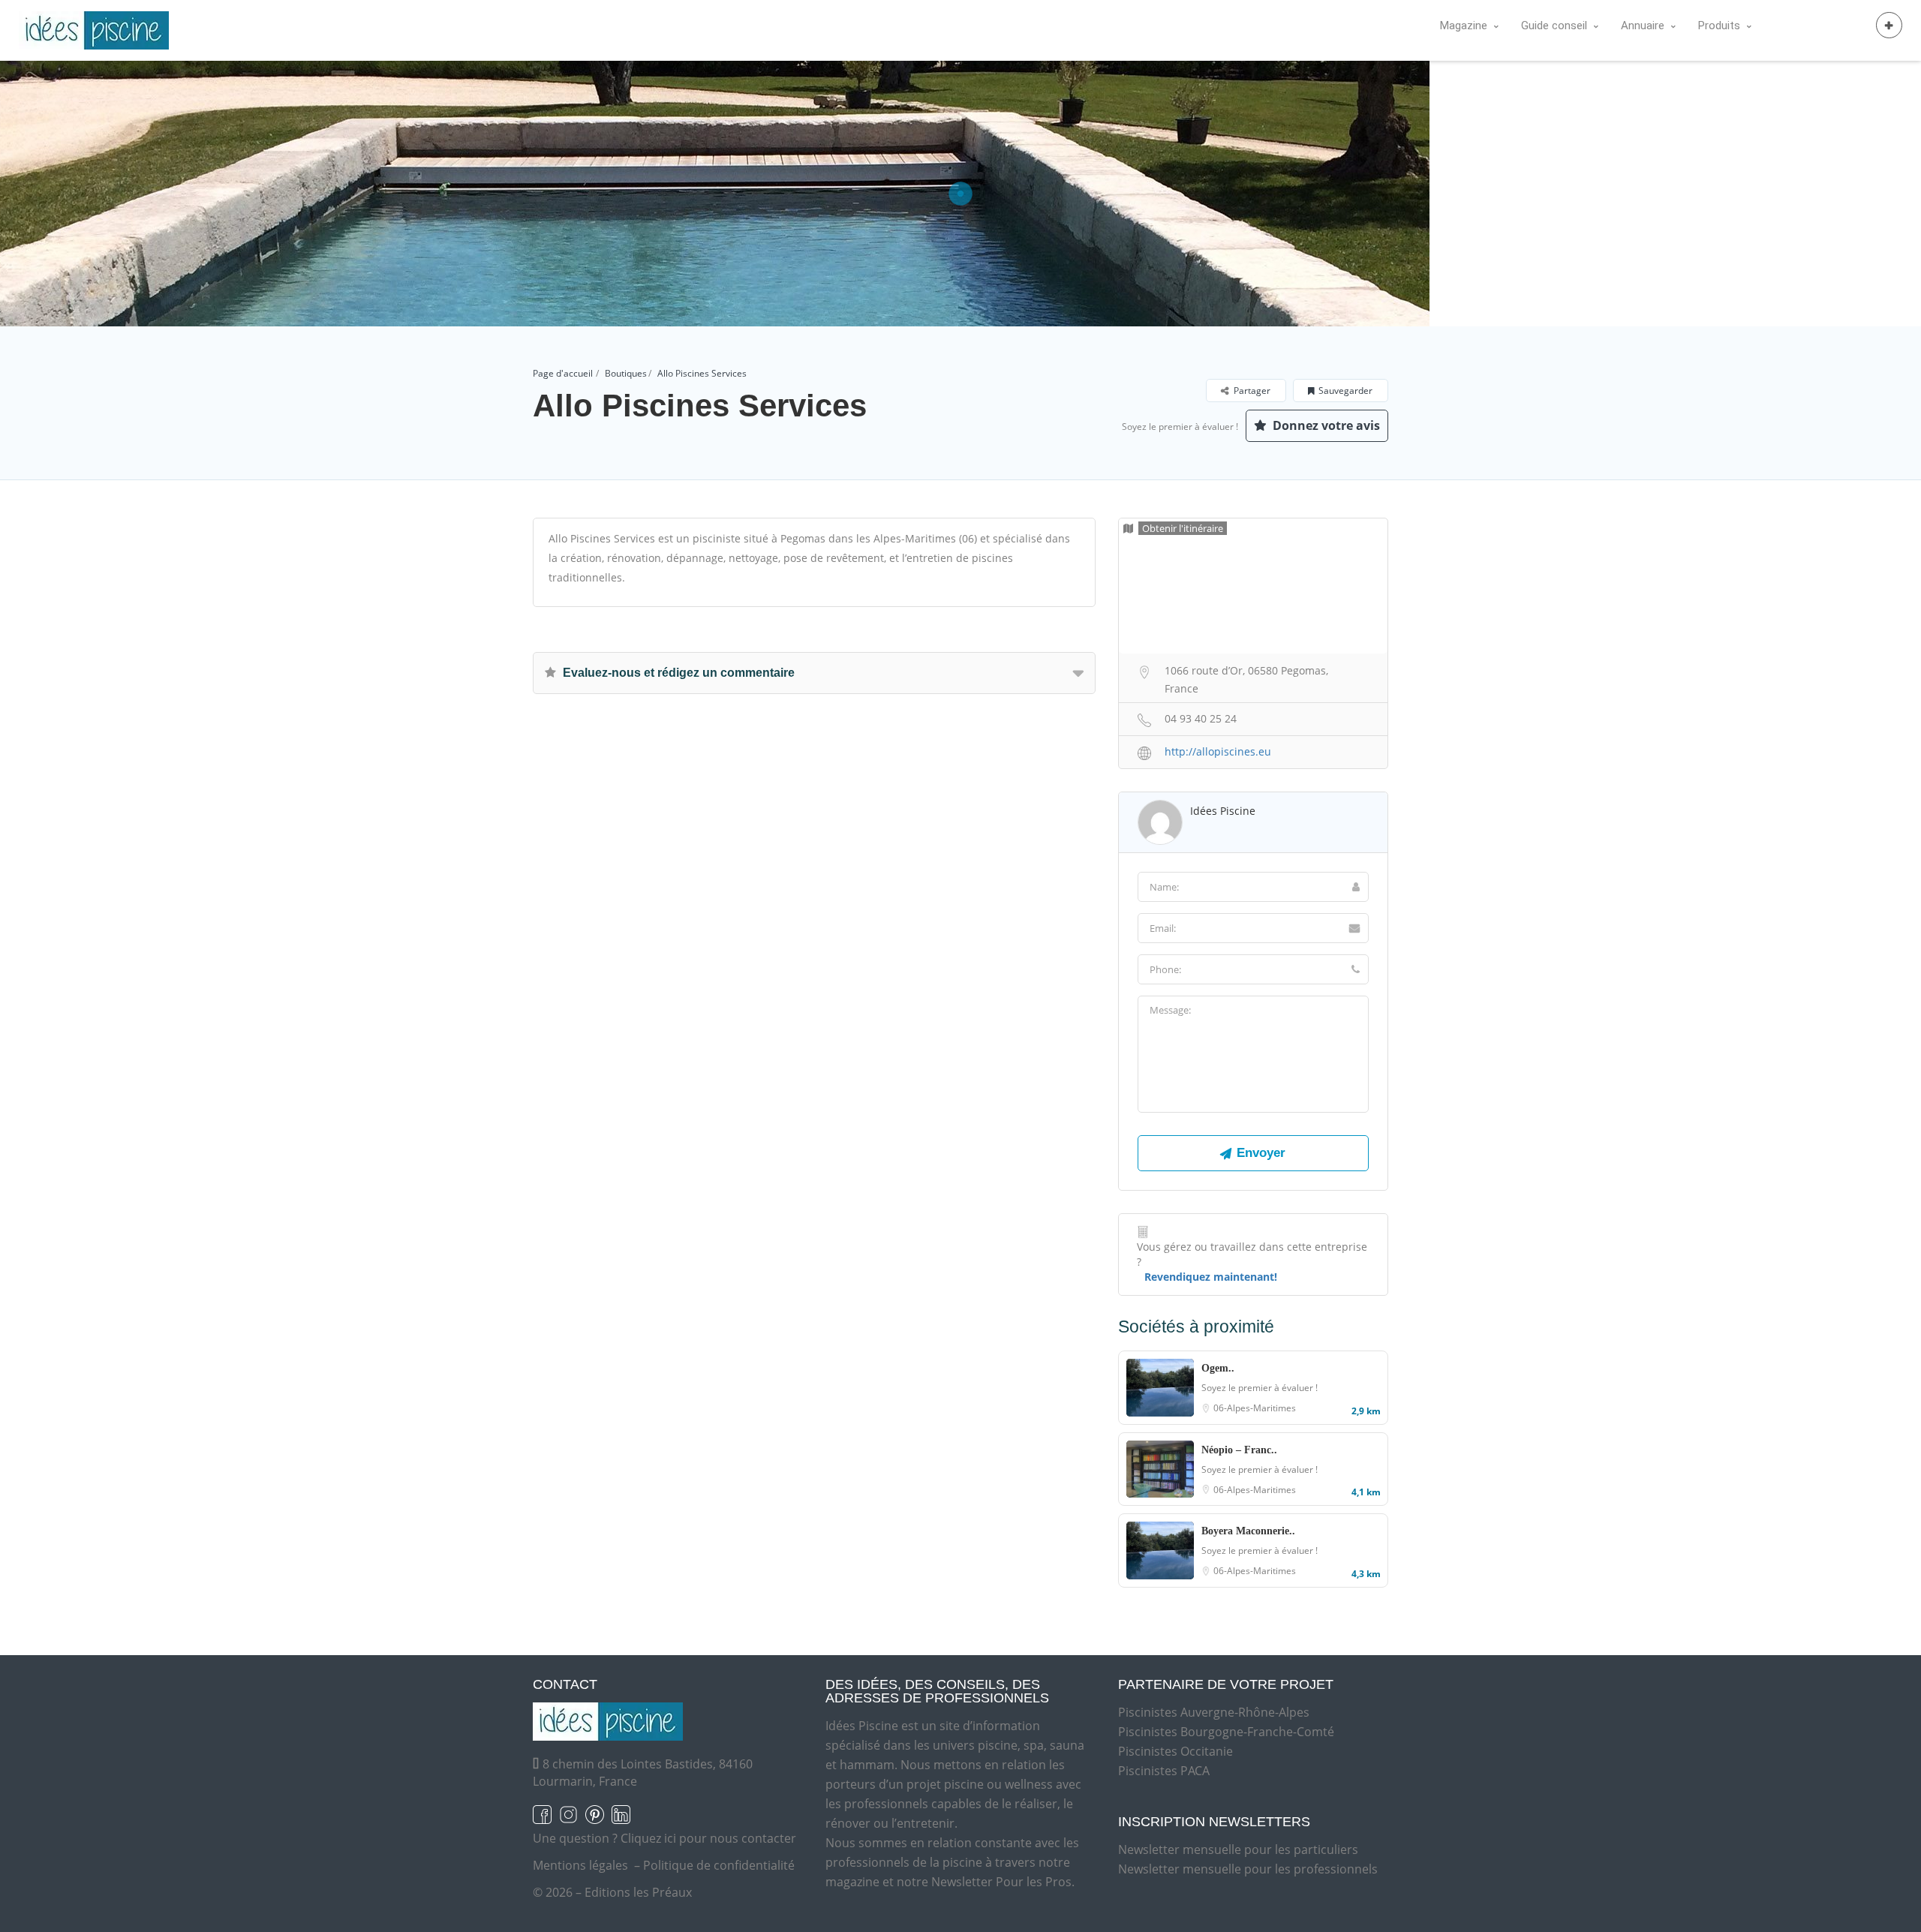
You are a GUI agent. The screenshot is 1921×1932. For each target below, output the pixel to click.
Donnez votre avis (1325, 425)
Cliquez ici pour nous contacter (708, 1838)
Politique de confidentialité (719, 1865)
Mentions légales (580, 1865)
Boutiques (626, 373)
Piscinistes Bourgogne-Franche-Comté (1226, 1732)
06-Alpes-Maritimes (1255, 1408)
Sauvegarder (1345, 391)
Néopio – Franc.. (1239, 1450)
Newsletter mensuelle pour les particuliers (1238, 1849)
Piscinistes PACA (1164, 1771)
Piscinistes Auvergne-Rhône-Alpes (1214, 1712)
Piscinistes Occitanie (1175, 1751)
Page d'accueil (563, 373)
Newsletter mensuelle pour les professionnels (1248, 1869)
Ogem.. (1218, 1368)
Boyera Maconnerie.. (1248, 1531)
